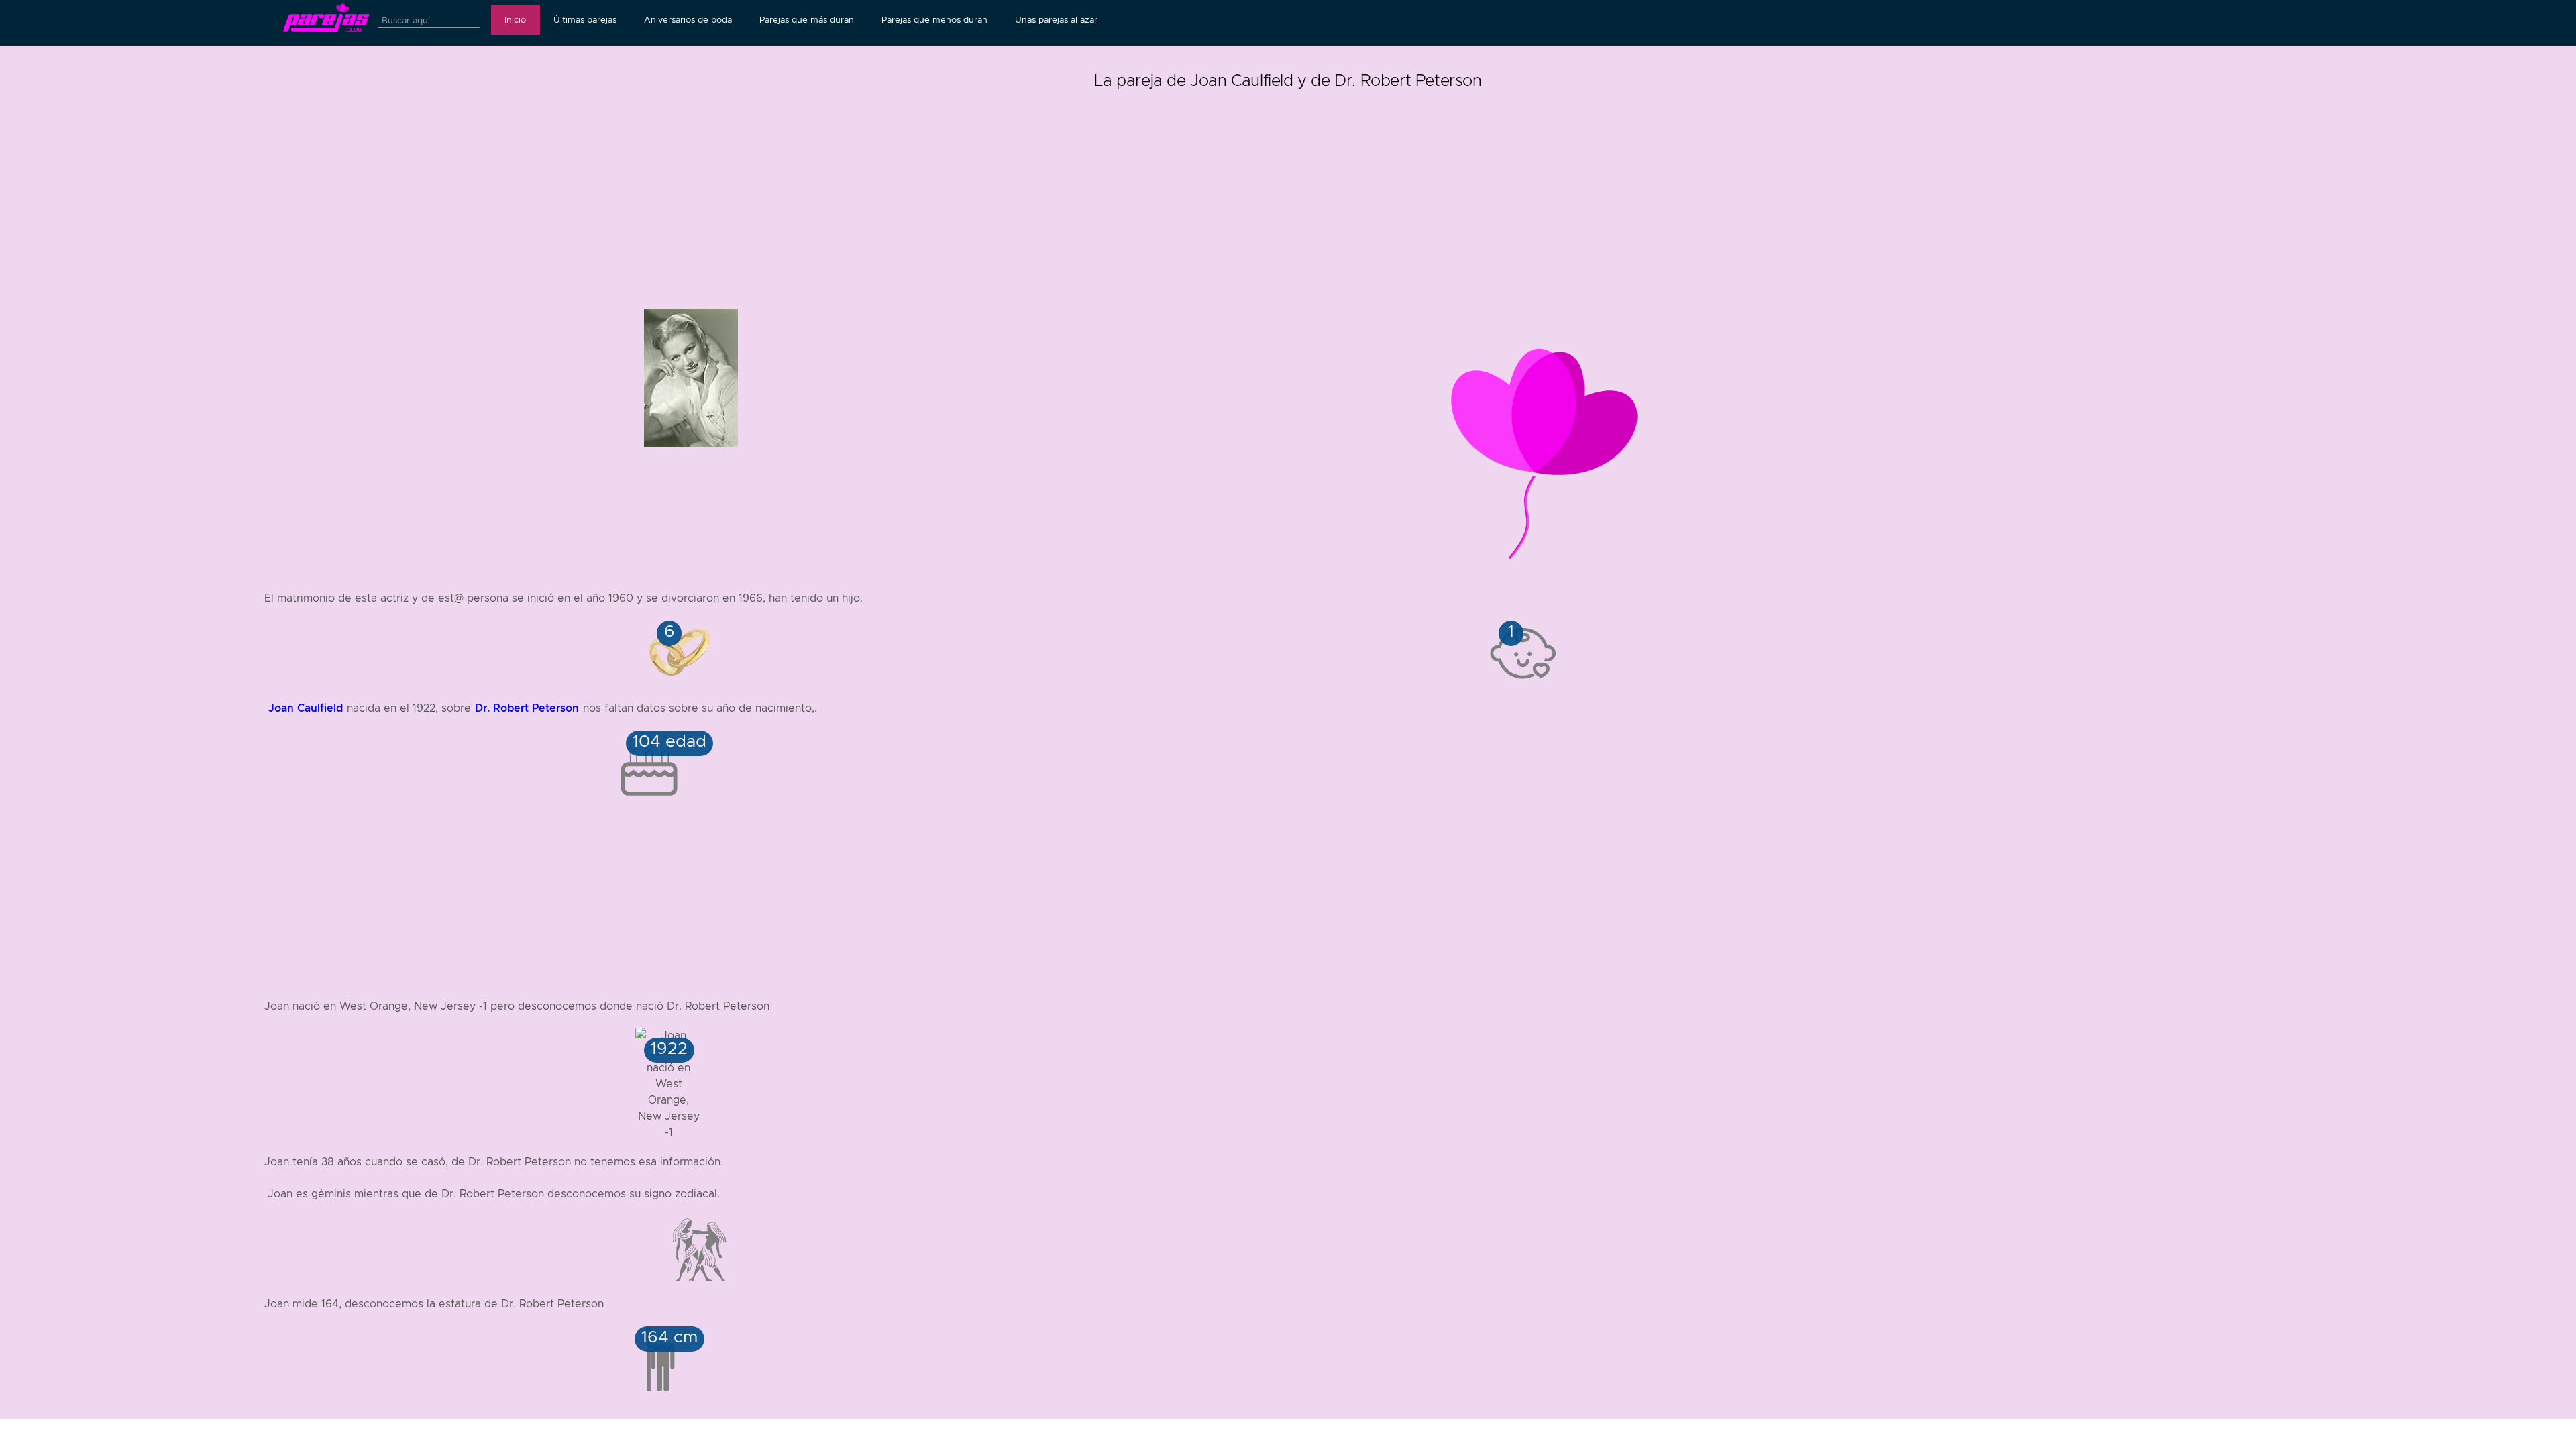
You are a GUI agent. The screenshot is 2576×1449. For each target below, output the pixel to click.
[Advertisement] (1288, 188)
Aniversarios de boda (688, 20)
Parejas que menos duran (934, 20)
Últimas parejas (585, 20)
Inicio (515, 20)
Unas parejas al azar (1056, 20)
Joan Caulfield (306, 708)
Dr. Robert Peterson (527, 708)
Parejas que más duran (807, 20)
